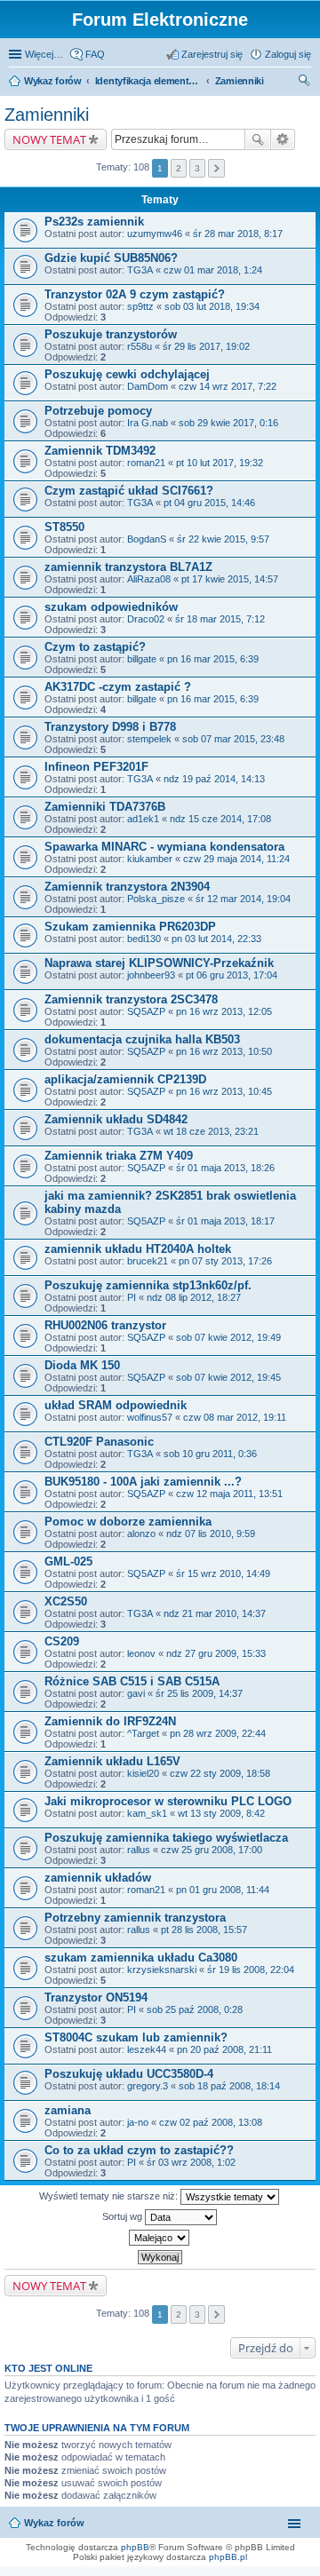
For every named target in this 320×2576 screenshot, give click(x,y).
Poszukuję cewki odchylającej (127, 374)
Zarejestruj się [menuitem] (212, 54)
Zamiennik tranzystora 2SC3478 (131, 999)
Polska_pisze (156, 899)
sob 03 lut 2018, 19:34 (212, 306)
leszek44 (147, 2049)
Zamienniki (240, 81)
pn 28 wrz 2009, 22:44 (218, 1733)
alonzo (141, 1534)
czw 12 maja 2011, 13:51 (229, 1494)
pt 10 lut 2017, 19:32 (220, 463)
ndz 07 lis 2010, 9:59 (211, 1534)
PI (132, 1297)
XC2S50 (66, 1601)
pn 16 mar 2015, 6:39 (213, 659)
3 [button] (197, 168)
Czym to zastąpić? (95, 647)
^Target (143, 1733)
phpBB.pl (228, 2557)
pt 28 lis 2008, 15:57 (204, 1930)
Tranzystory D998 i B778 (110, 727)
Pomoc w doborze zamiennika (128, 1522)
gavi (136, 1693)
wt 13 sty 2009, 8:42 (221, 1813)
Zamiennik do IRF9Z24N (110, 1721)
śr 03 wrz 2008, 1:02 (191, 2162)
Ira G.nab (148, 423)
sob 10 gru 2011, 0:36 (210, 1454)
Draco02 (146, 619)
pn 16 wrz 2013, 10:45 (224, 1091)
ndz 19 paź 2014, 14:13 (214, 779)
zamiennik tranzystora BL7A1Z (128, 567)
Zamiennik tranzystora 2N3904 (127, 887)
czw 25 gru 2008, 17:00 (212, 1850)
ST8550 (64, 527)
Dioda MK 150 (82, 1365)
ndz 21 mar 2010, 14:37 (215, 1613)
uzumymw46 (155, 234)
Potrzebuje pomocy (98, 411)
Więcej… (44, 54)
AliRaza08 (149, 579)
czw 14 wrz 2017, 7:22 (228, 386)
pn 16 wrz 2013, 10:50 (224, 1051)
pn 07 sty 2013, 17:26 (225, 1261)
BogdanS (147, 539)
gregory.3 (148, 2086)
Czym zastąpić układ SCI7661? (129, 491)
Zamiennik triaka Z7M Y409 (119, 1156)
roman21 (146, 463)
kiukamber (150, 859)
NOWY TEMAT (49, 139)
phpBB (135, 2547)
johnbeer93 (151, 975)
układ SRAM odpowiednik (116, 1405)
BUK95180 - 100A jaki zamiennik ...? (143, 1482)
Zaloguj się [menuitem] (288, 54)
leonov (141, 1653)
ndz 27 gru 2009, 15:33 (216, 1653)
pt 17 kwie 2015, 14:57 (230, 579)
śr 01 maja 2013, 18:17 (225, 1221)
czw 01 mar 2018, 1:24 (213, 270)
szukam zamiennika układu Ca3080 (141, 1958)
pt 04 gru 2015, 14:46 (209, 503)
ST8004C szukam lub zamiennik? (136, 2037)
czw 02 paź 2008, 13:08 (211, 2122)
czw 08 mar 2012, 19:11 (235, 1417)
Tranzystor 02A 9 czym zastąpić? (135, 294)
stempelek (149, 739)
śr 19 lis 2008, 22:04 (251, 1970)
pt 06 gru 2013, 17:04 (232, 975)
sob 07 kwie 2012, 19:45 (228, 1377)
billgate (142, 659)
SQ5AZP (146, 1011)
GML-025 (68, 1561)
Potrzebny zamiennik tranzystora (135, 1918)
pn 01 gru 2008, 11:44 (223, 1890)
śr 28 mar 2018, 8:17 (238, 234)
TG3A (140, 270)
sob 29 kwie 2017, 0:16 (228, 423)
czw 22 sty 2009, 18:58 (220, 1773)
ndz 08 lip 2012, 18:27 (194, 1297)
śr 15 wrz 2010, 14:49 (223, 1573)
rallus (139, 1850)
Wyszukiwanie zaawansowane (283, 139)
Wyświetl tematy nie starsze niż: (110, 2196)
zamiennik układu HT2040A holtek (138, 1249)
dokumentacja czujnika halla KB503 (142, 1039)
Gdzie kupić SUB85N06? (111, 258)
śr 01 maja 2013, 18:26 (225, 1168)
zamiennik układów (98, 1878)
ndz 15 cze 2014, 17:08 (220, 819)
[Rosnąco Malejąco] (160, 2238)
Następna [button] (216, 168)
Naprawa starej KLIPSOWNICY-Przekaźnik (159, 963)
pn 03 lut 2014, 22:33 (216, 939)
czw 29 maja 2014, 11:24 (236, 859)
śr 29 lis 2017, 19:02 (206, 346)
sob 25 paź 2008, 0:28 (195, 2009)
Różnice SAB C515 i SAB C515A (132, 1681)
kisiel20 (143, 1773)
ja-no (138, 2122)
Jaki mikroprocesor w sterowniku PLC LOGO (168, 1801)
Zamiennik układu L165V (112, 1761)
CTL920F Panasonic (99, 1442)
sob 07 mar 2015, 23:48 (233, 739)
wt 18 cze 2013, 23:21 (211, 1131)
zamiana (68, 2110)
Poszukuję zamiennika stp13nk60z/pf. (148, 1285)
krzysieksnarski (162, 1970)
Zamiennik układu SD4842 (116, 1119)
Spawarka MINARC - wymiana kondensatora (164, 847)
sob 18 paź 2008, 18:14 (229, 2086)
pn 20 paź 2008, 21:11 (224, 2049)
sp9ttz (140, 306)
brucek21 (148, 1261)
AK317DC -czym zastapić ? (118, 687)
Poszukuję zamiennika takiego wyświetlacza (166, 1838)
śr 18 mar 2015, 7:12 (220, 619)
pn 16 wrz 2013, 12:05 (224, 1011)
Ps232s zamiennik (94, 222)
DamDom (148, 386)
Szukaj (258, 139)
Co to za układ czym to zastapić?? (139, 2150)
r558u (140, 346)
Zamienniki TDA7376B (105, 807)
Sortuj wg (124, 2216)
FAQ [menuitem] (95, 54)
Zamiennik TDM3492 (100, 451)
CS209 (62, 1641)
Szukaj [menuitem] (305, 83)
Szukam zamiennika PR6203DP (130, 927)
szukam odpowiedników (111, 607)
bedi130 (144, 939)
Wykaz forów (53, 81)
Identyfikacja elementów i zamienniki (148, 81)
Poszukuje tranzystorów (111, 334)
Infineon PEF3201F (96, 767)
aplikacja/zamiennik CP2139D (125, 1079)
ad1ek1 (143, 819)
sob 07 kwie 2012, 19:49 (228, 1337)
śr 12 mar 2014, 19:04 (243, 899)
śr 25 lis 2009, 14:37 (199, 1693)
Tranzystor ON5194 (96, 1997)
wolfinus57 (150, 1417)
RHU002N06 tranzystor (105, 1325)
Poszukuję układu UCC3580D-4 (129, 2074)
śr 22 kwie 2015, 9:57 (223, 539)
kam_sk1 (147, 1813)
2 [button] (179, 168)
